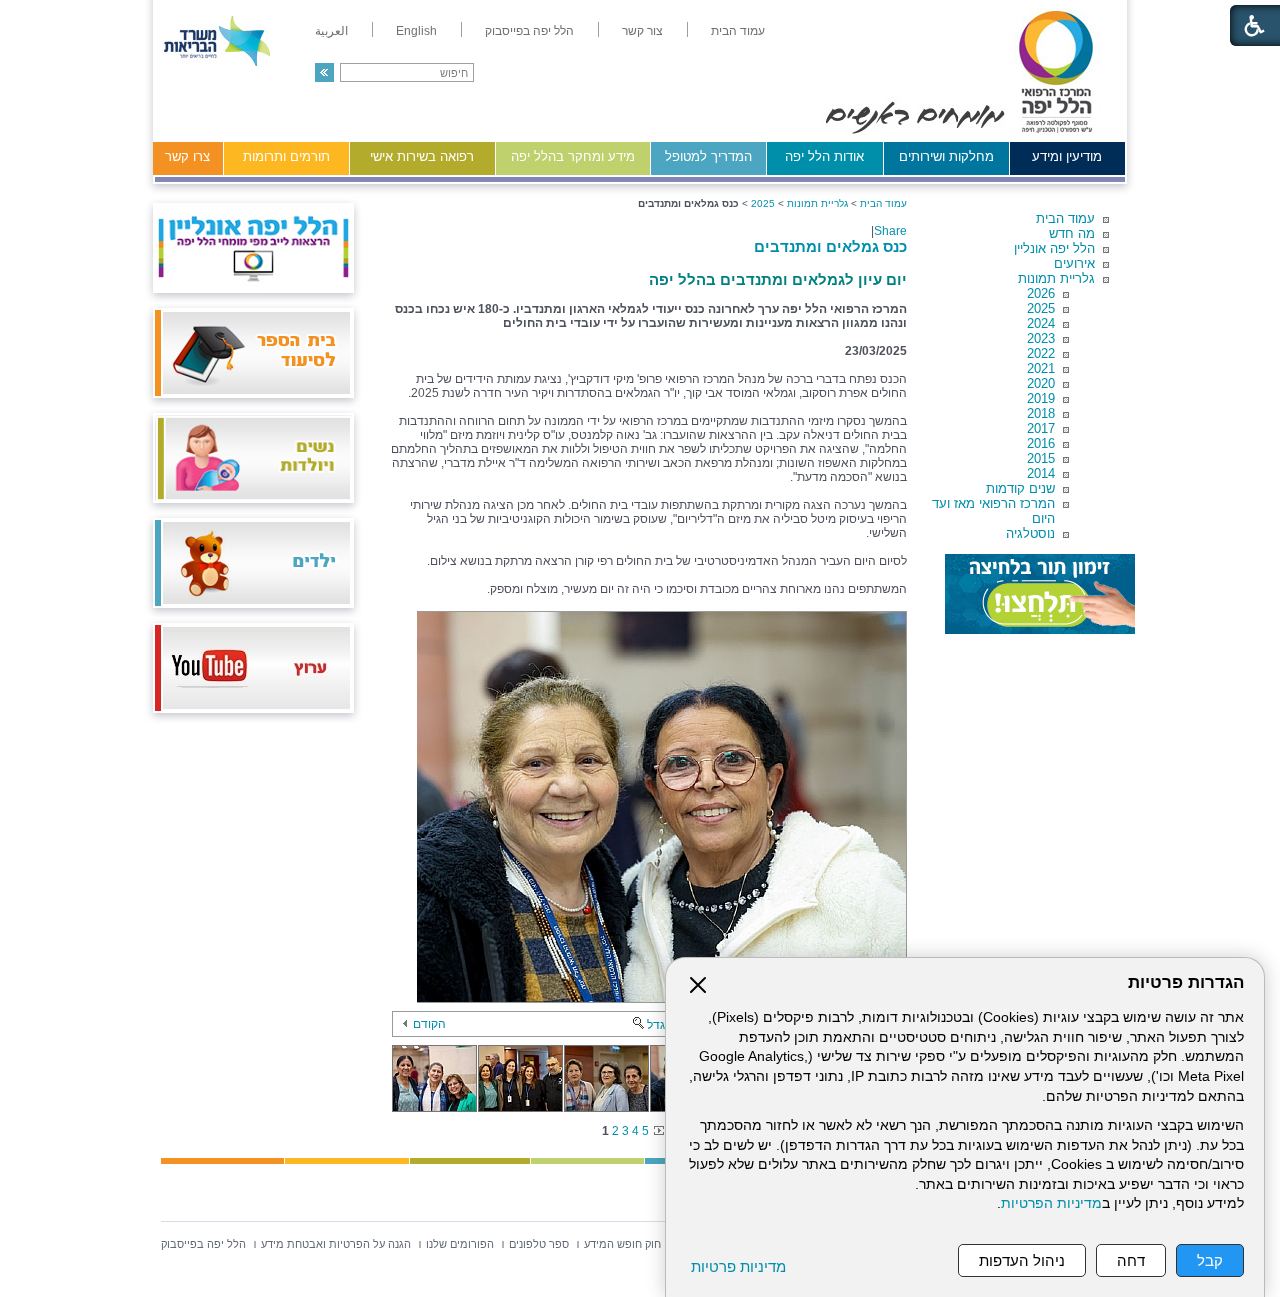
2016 (1041, 443)
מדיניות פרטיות (738, 1266)
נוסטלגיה (1030, 533)
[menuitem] (738, 31)
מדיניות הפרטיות (1051, 1203)
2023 (1041, 338)
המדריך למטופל (708, 156)
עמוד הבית (1065, 218)
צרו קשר (187, 156)
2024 (1041, 323)
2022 (1041, 353)
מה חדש (1072, 233)
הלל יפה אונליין (1054, 248)
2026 (1041, 293)
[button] (324, 72)
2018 (1041, 413)
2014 (1041, 473)
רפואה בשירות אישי (422, 156)
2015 (1041, 458)
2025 (1041, 308)
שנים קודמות (1020, 488)
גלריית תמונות (1056, 278)
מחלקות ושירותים (946, 156)
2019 (1041, 398)
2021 (1041, 368)
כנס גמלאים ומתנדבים (830, 246)
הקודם (429, 1024)
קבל (1210, 1260)
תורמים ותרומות (286, 156)
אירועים (1074, 263)
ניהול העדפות (1022, 1260)
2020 (1041, 383)
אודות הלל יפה (824, 156)
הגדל (660, 1025)
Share (890, 231)
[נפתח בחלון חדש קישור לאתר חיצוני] (1040, 594)
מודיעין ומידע (1067, 156)
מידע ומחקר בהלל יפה (573, 156)
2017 (1041, 428)
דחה (1131, 1260)
